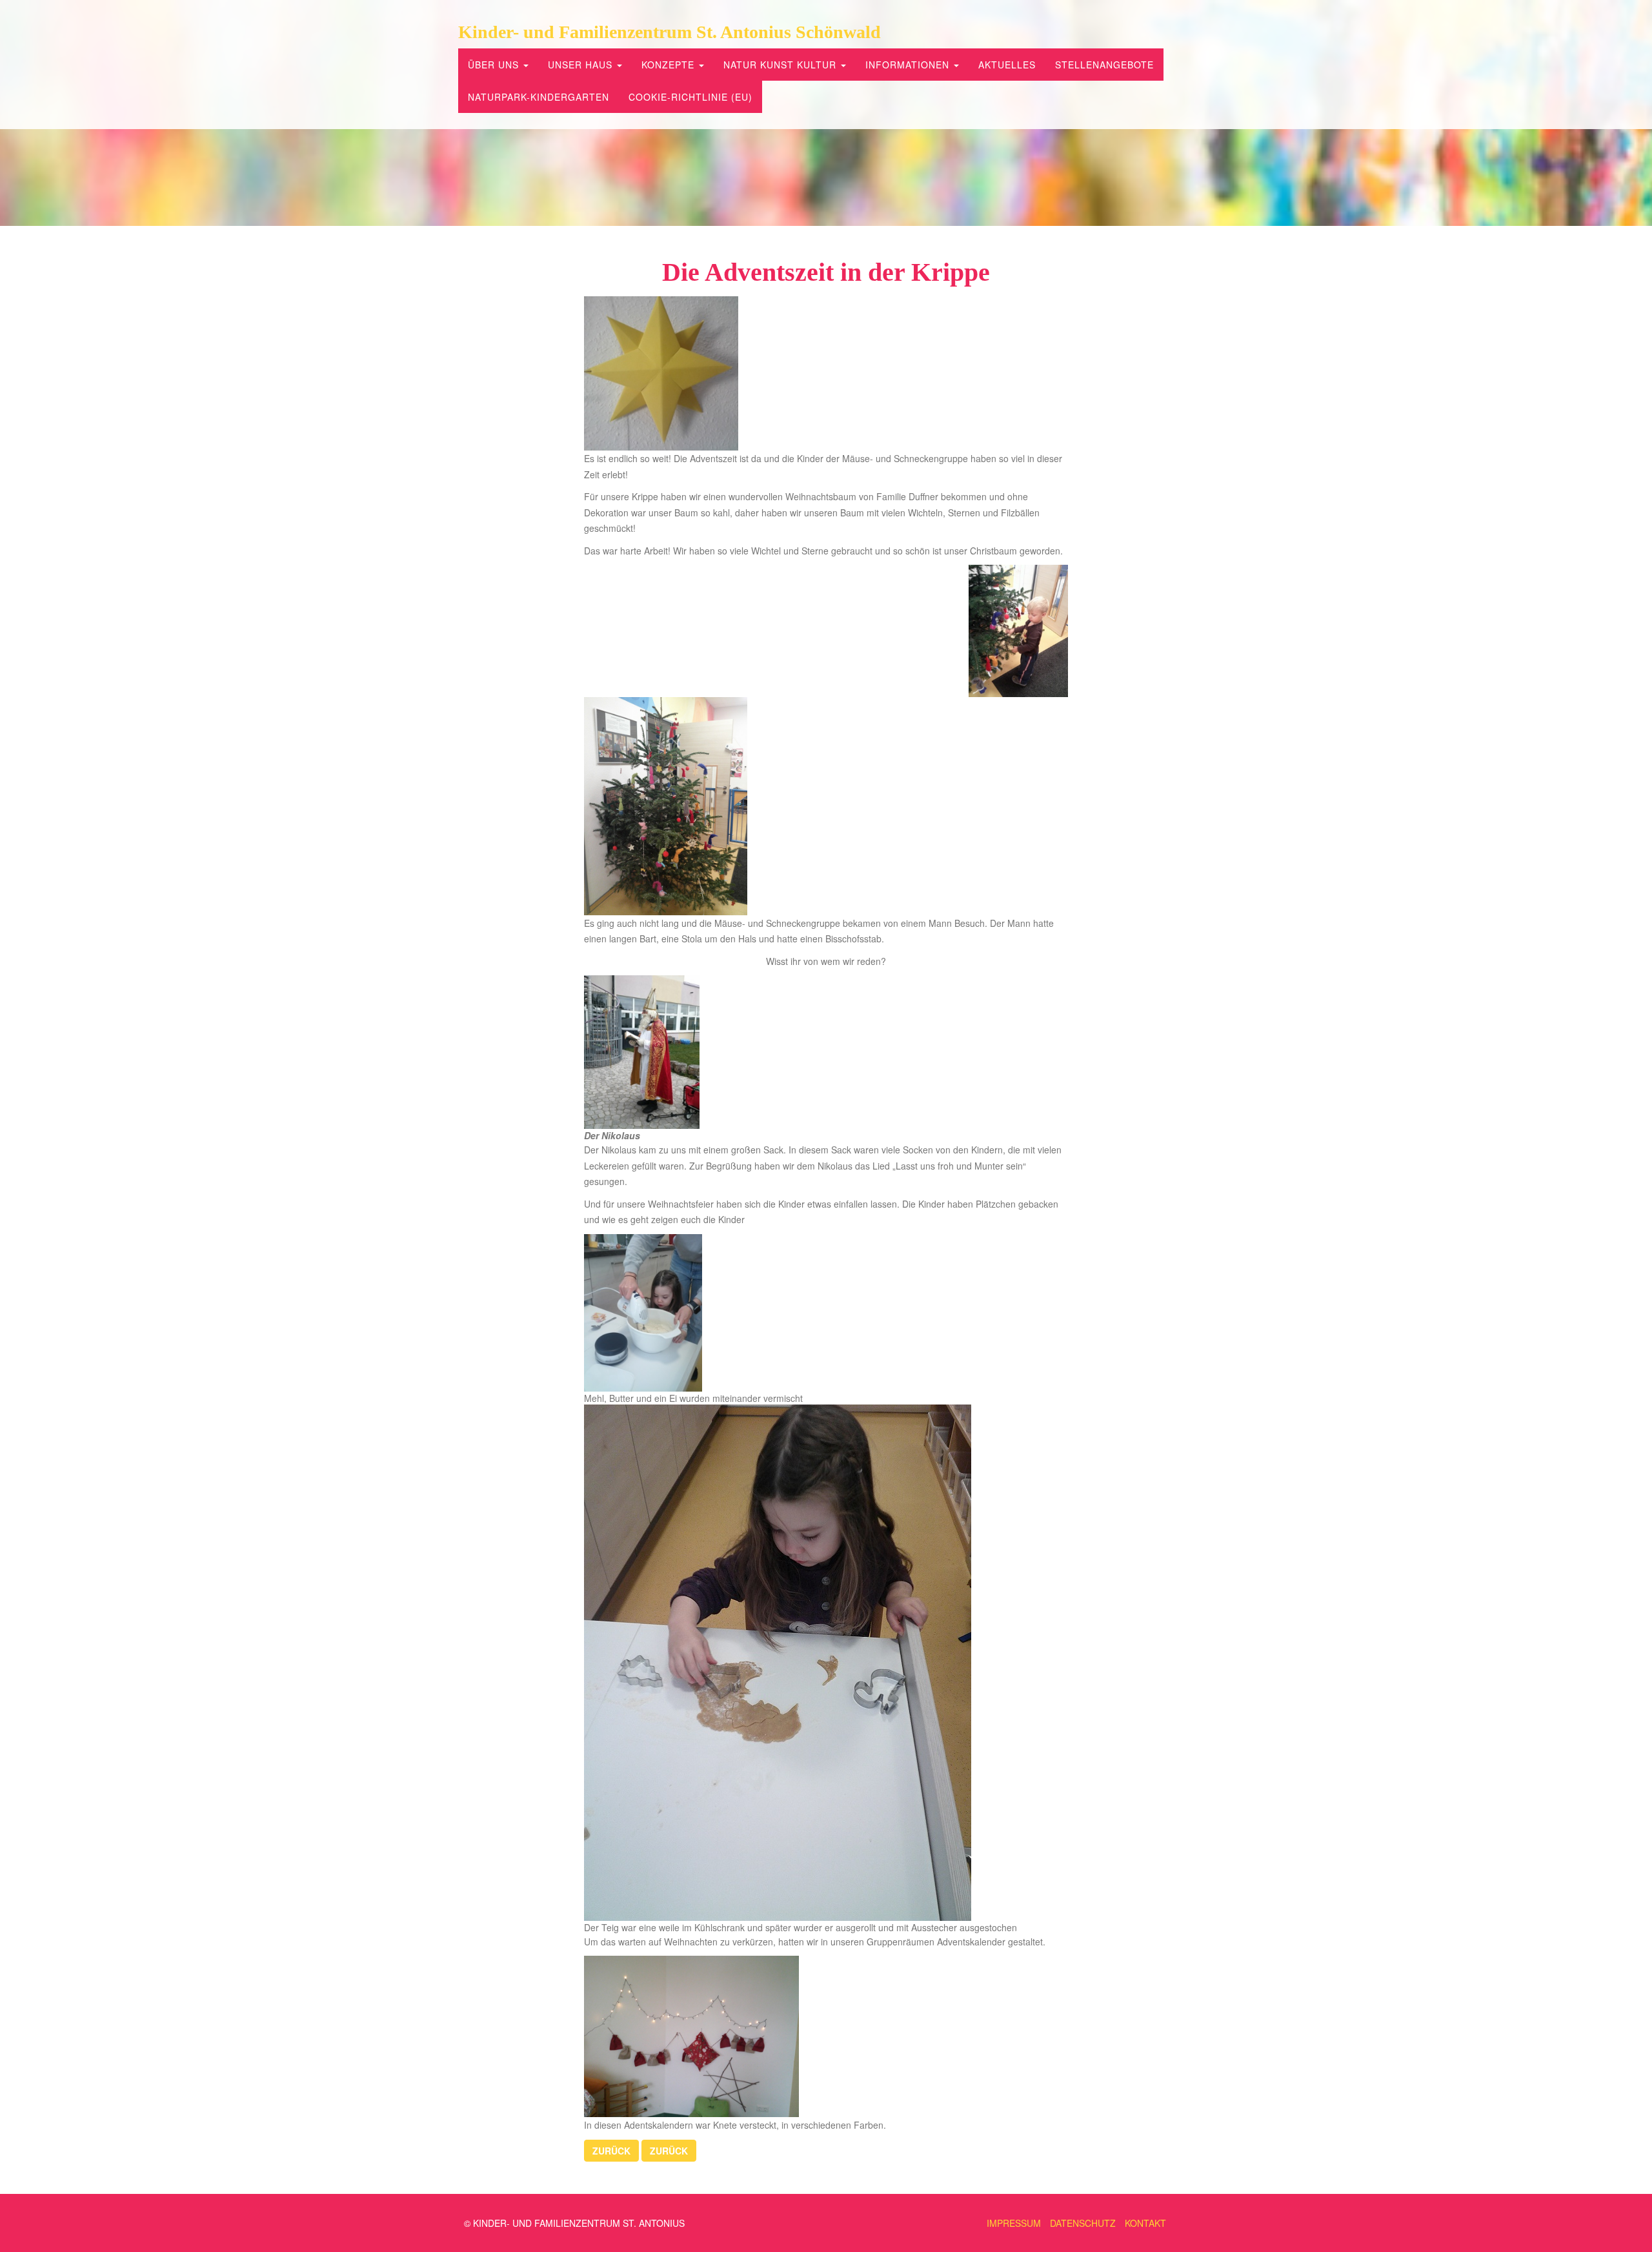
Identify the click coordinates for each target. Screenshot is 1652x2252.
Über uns (495, 65)
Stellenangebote (1104, 65)
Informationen (909, 65)
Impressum (1014, 2223)
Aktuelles (1007, 65)
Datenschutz (1083, 2223)
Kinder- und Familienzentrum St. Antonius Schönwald (670, 32)
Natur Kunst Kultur (781, 65)
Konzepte (670, 65)
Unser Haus (582, 65)
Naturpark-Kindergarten (539, 97)
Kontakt (1145, 2223)
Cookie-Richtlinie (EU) (690, 97)
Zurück (611, 2151)
